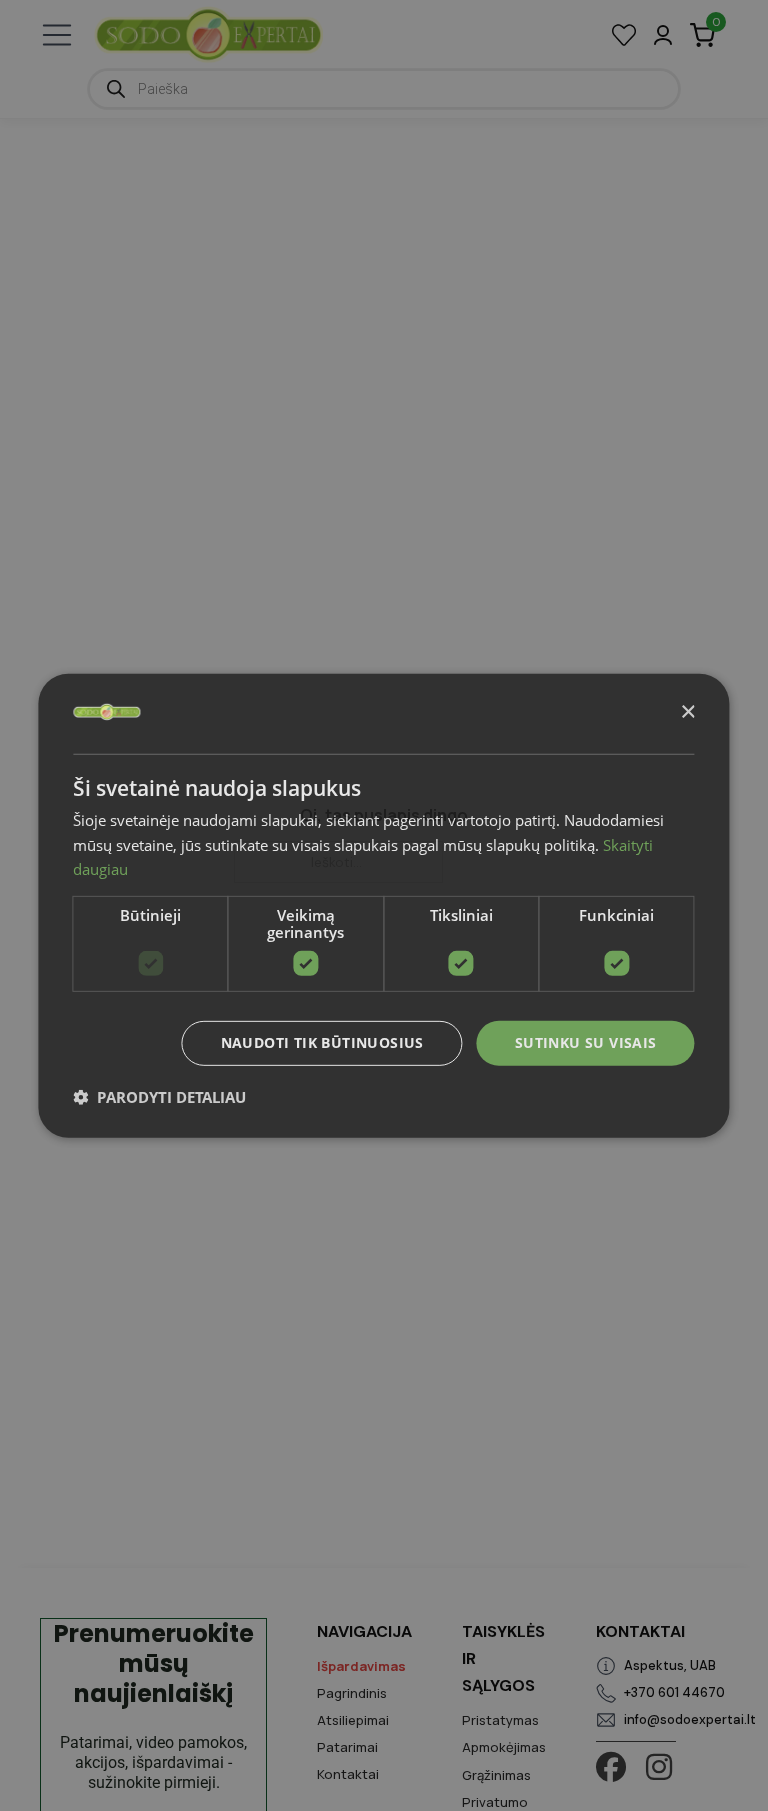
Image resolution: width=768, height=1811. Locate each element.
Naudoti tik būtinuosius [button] (322, 1042)
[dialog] (383, 905)
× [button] (687, 712)
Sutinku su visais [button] (586, 1042)
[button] (159, 1097)
